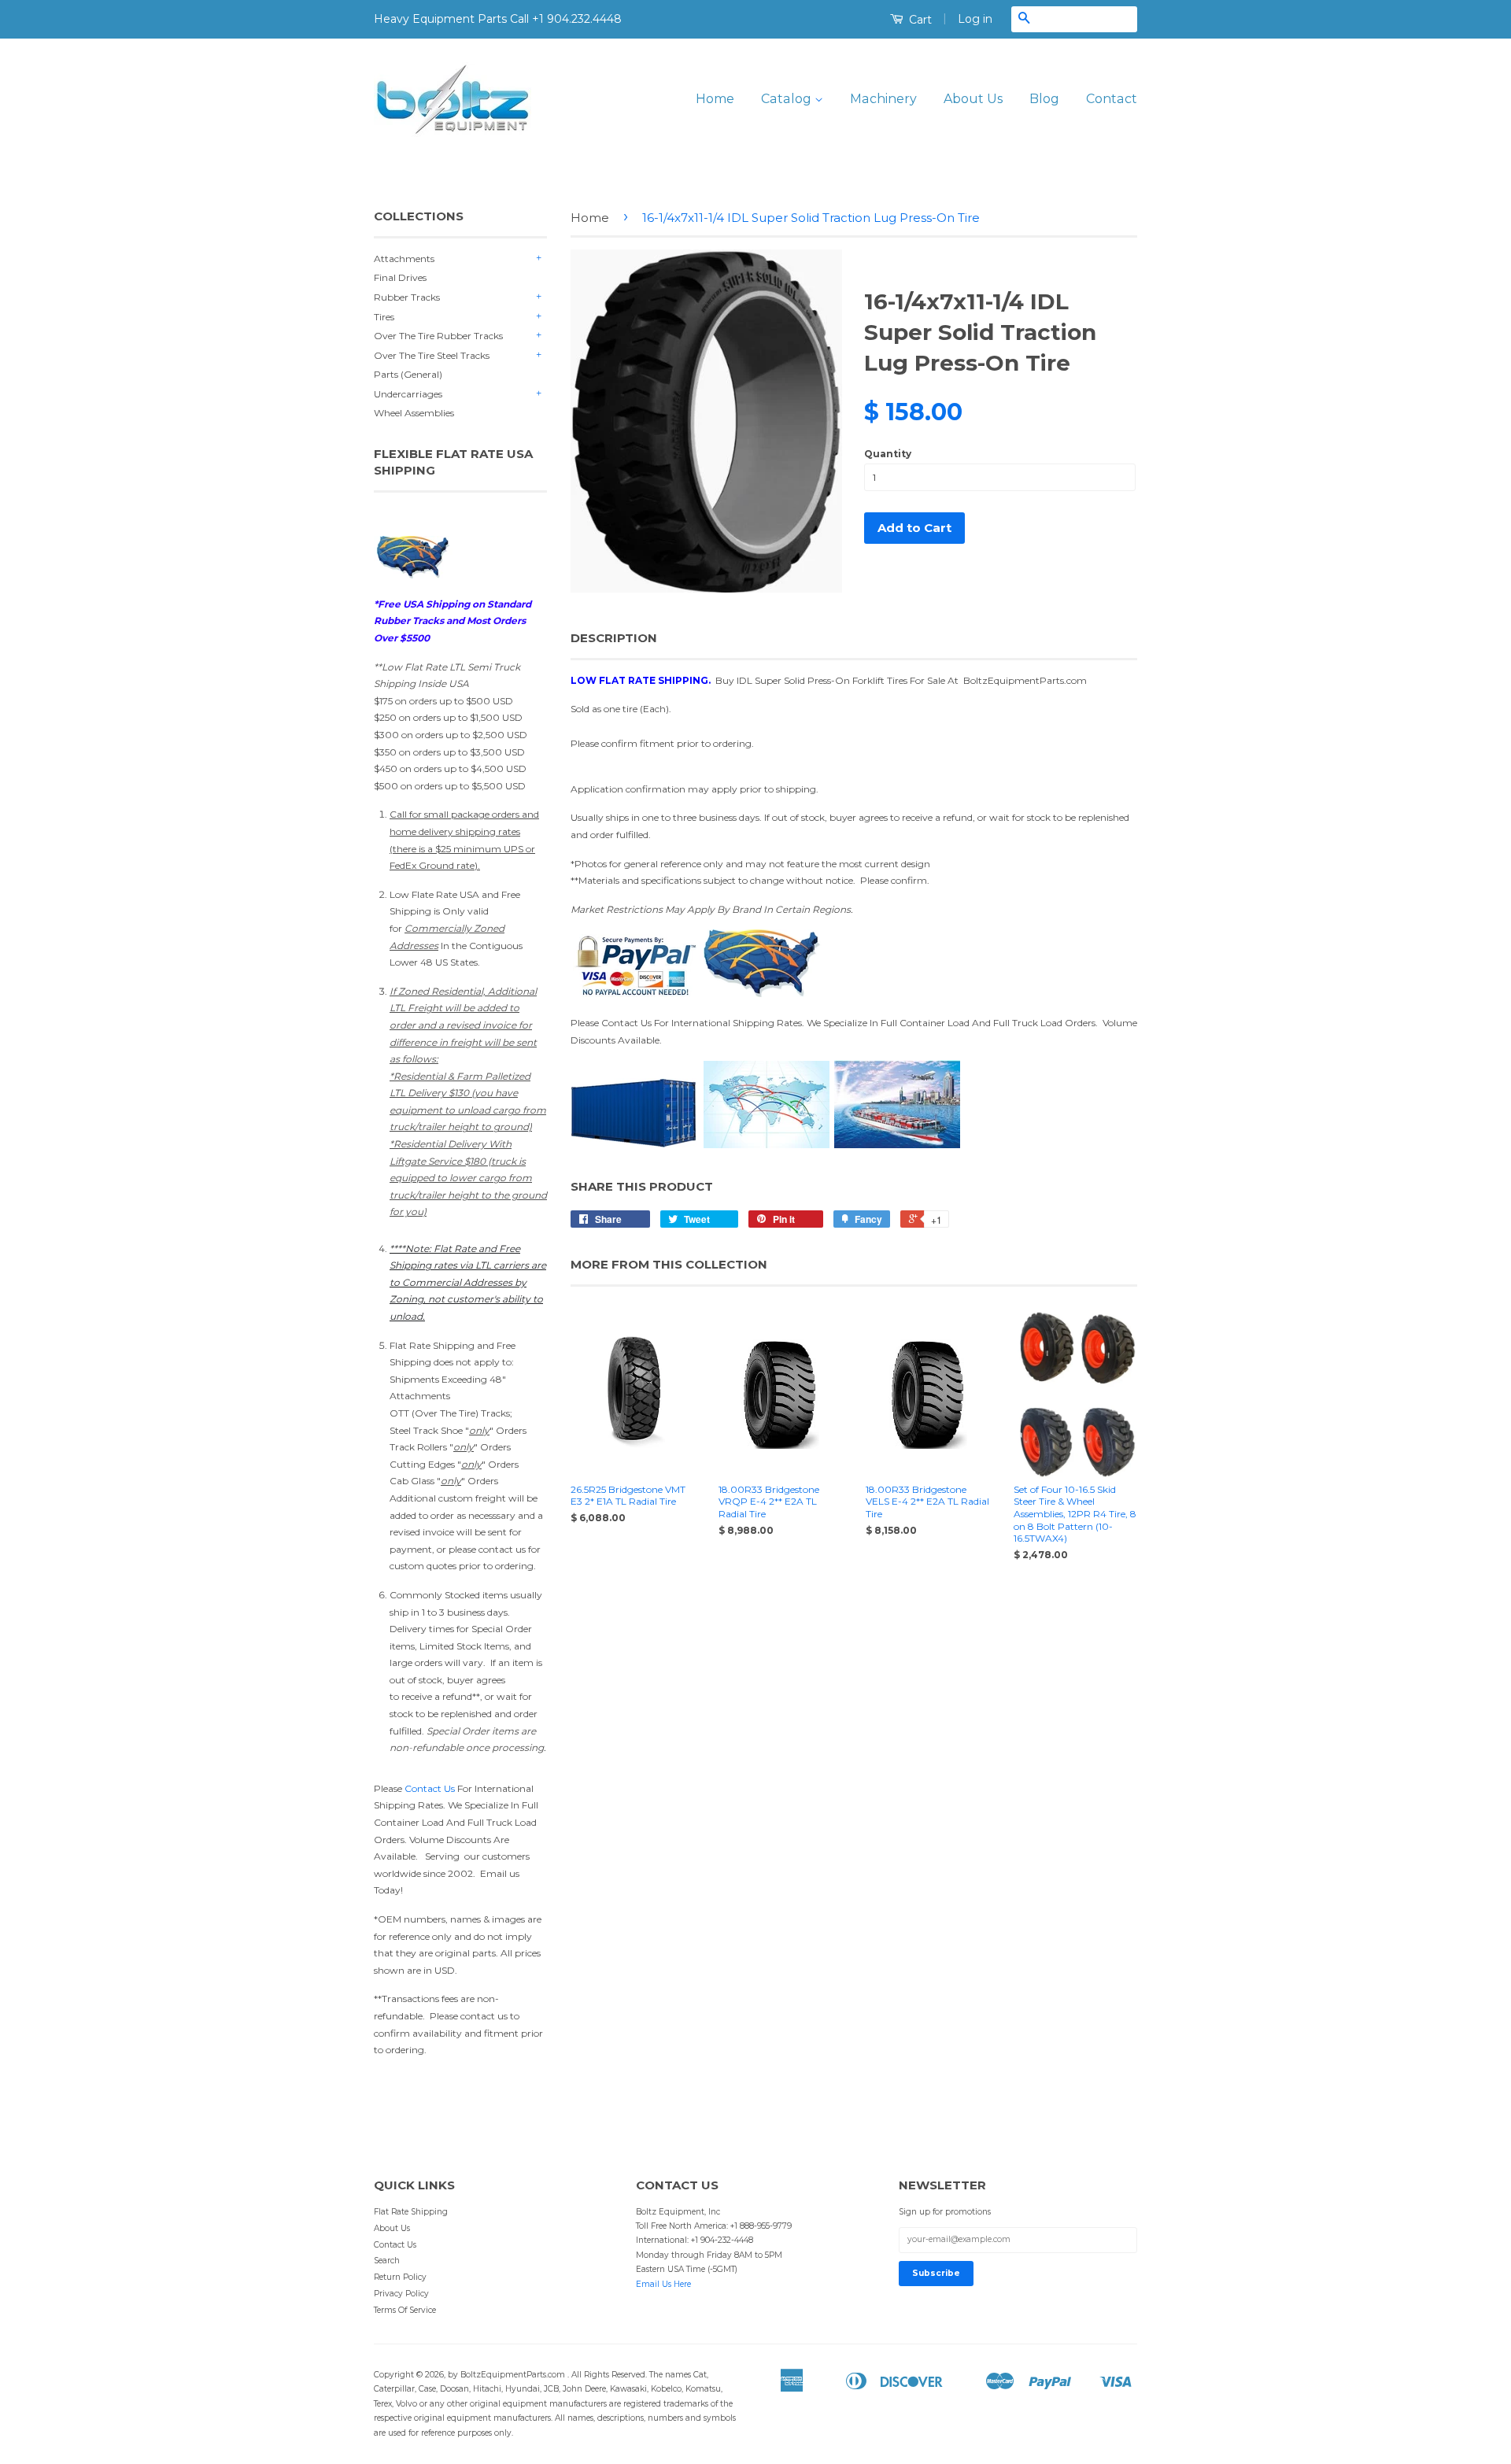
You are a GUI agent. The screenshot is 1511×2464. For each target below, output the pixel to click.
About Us (973, 99)
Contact (1112, 99)
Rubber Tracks (407, 297)
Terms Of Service (405, 2310)
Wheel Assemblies (414, 413)
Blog (1044, 99)
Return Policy (400, 2277)
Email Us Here (663, 2284)
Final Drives (400, 277)
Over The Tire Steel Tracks (432, 355)
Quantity (888, 454)
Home (715, 99)
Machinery (883, 99)
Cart (919, 20)
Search (387, 2261)
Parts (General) (408, 374)
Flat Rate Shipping (411, 2212)
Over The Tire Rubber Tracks (438, 336)
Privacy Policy (401, 2294)
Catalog (788, 99)
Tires (384, 317)
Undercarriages (408, 394)
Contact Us (430, 1788)
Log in (975, 19)
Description (614, 638)
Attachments (404, 259)
